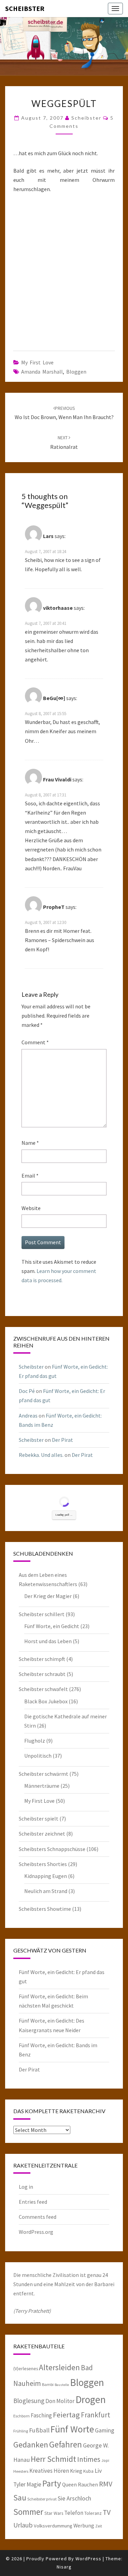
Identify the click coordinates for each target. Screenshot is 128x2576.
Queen (69, 2484)
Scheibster (25, 8)
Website (31, 1208)
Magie (34, 2484)
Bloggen (76, 372)
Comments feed (38, 2217)
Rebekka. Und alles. (41, 1455)
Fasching (41, 2415)
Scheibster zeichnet (42, 1834)
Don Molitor (60, 2401)
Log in (26, 2187)
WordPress (88, 2559)
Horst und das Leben (48, 1641)
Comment (35, 1042)
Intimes (89, 2459)
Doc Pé (27, 1391)
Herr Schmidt (53, 2459)
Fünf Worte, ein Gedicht (52, 1626)
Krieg (76, 2471)
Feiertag (66, 2415)
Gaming (105, 2430)
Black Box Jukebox (46, 1701)
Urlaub (23, 2525)
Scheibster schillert (42, 1614)
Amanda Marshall (42, 372)
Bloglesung (29, 2401)
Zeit (99, 2526)
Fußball (39, 2430)
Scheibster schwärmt (44, 1774)
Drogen (91, 2399)
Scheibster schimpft (42, 1659)
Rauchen (88, 2484)
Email (30, 1176)
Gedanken (31, 2445)
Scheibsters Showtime (45, 1909)
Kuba (88, 2471)
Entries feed (33, 2202)
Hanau (22, 2460)
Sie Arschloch (74, 2498)
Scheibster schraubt (42, 1674)
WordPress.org (36, 2232)
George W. (96, 2445)
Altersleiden (59, 2367)
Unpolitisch (38, 1756)
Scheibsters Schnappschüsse (52, 1849)
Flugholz (35, 1741)
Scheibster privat (42, 2499)
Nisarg (64, 2567)
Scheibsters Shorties (43, 1864)
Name (30, 1143)
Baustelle (62, 2385)
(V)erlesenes (26, 2369)
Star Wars (54, 2513)
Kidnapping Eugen (46, 1876)
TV (107, 2512)
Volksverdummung (53, 2526)
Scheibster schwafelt (43, 1689)
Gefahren (66, 2444)
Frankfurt (96, 2415)
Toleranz (93, 2513)
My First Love (37, 362)
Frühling (21, 2431)
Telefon (74, 2513)
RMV (106, 2484)
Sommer (28, 2512)
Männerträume (42, 1786)
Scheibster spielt (39, 1819)
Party (52, 2483)
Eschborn (22, 2416)
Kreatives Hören (49, 2471)
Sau (20, 2498)
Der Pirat (62, 1440)
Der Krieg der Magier (48, 1596)
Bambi (48, 2384)
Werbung (84, 2525)
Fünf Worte (72, 2429)
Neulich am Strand (46, 1891)
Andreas (28, 1416)
